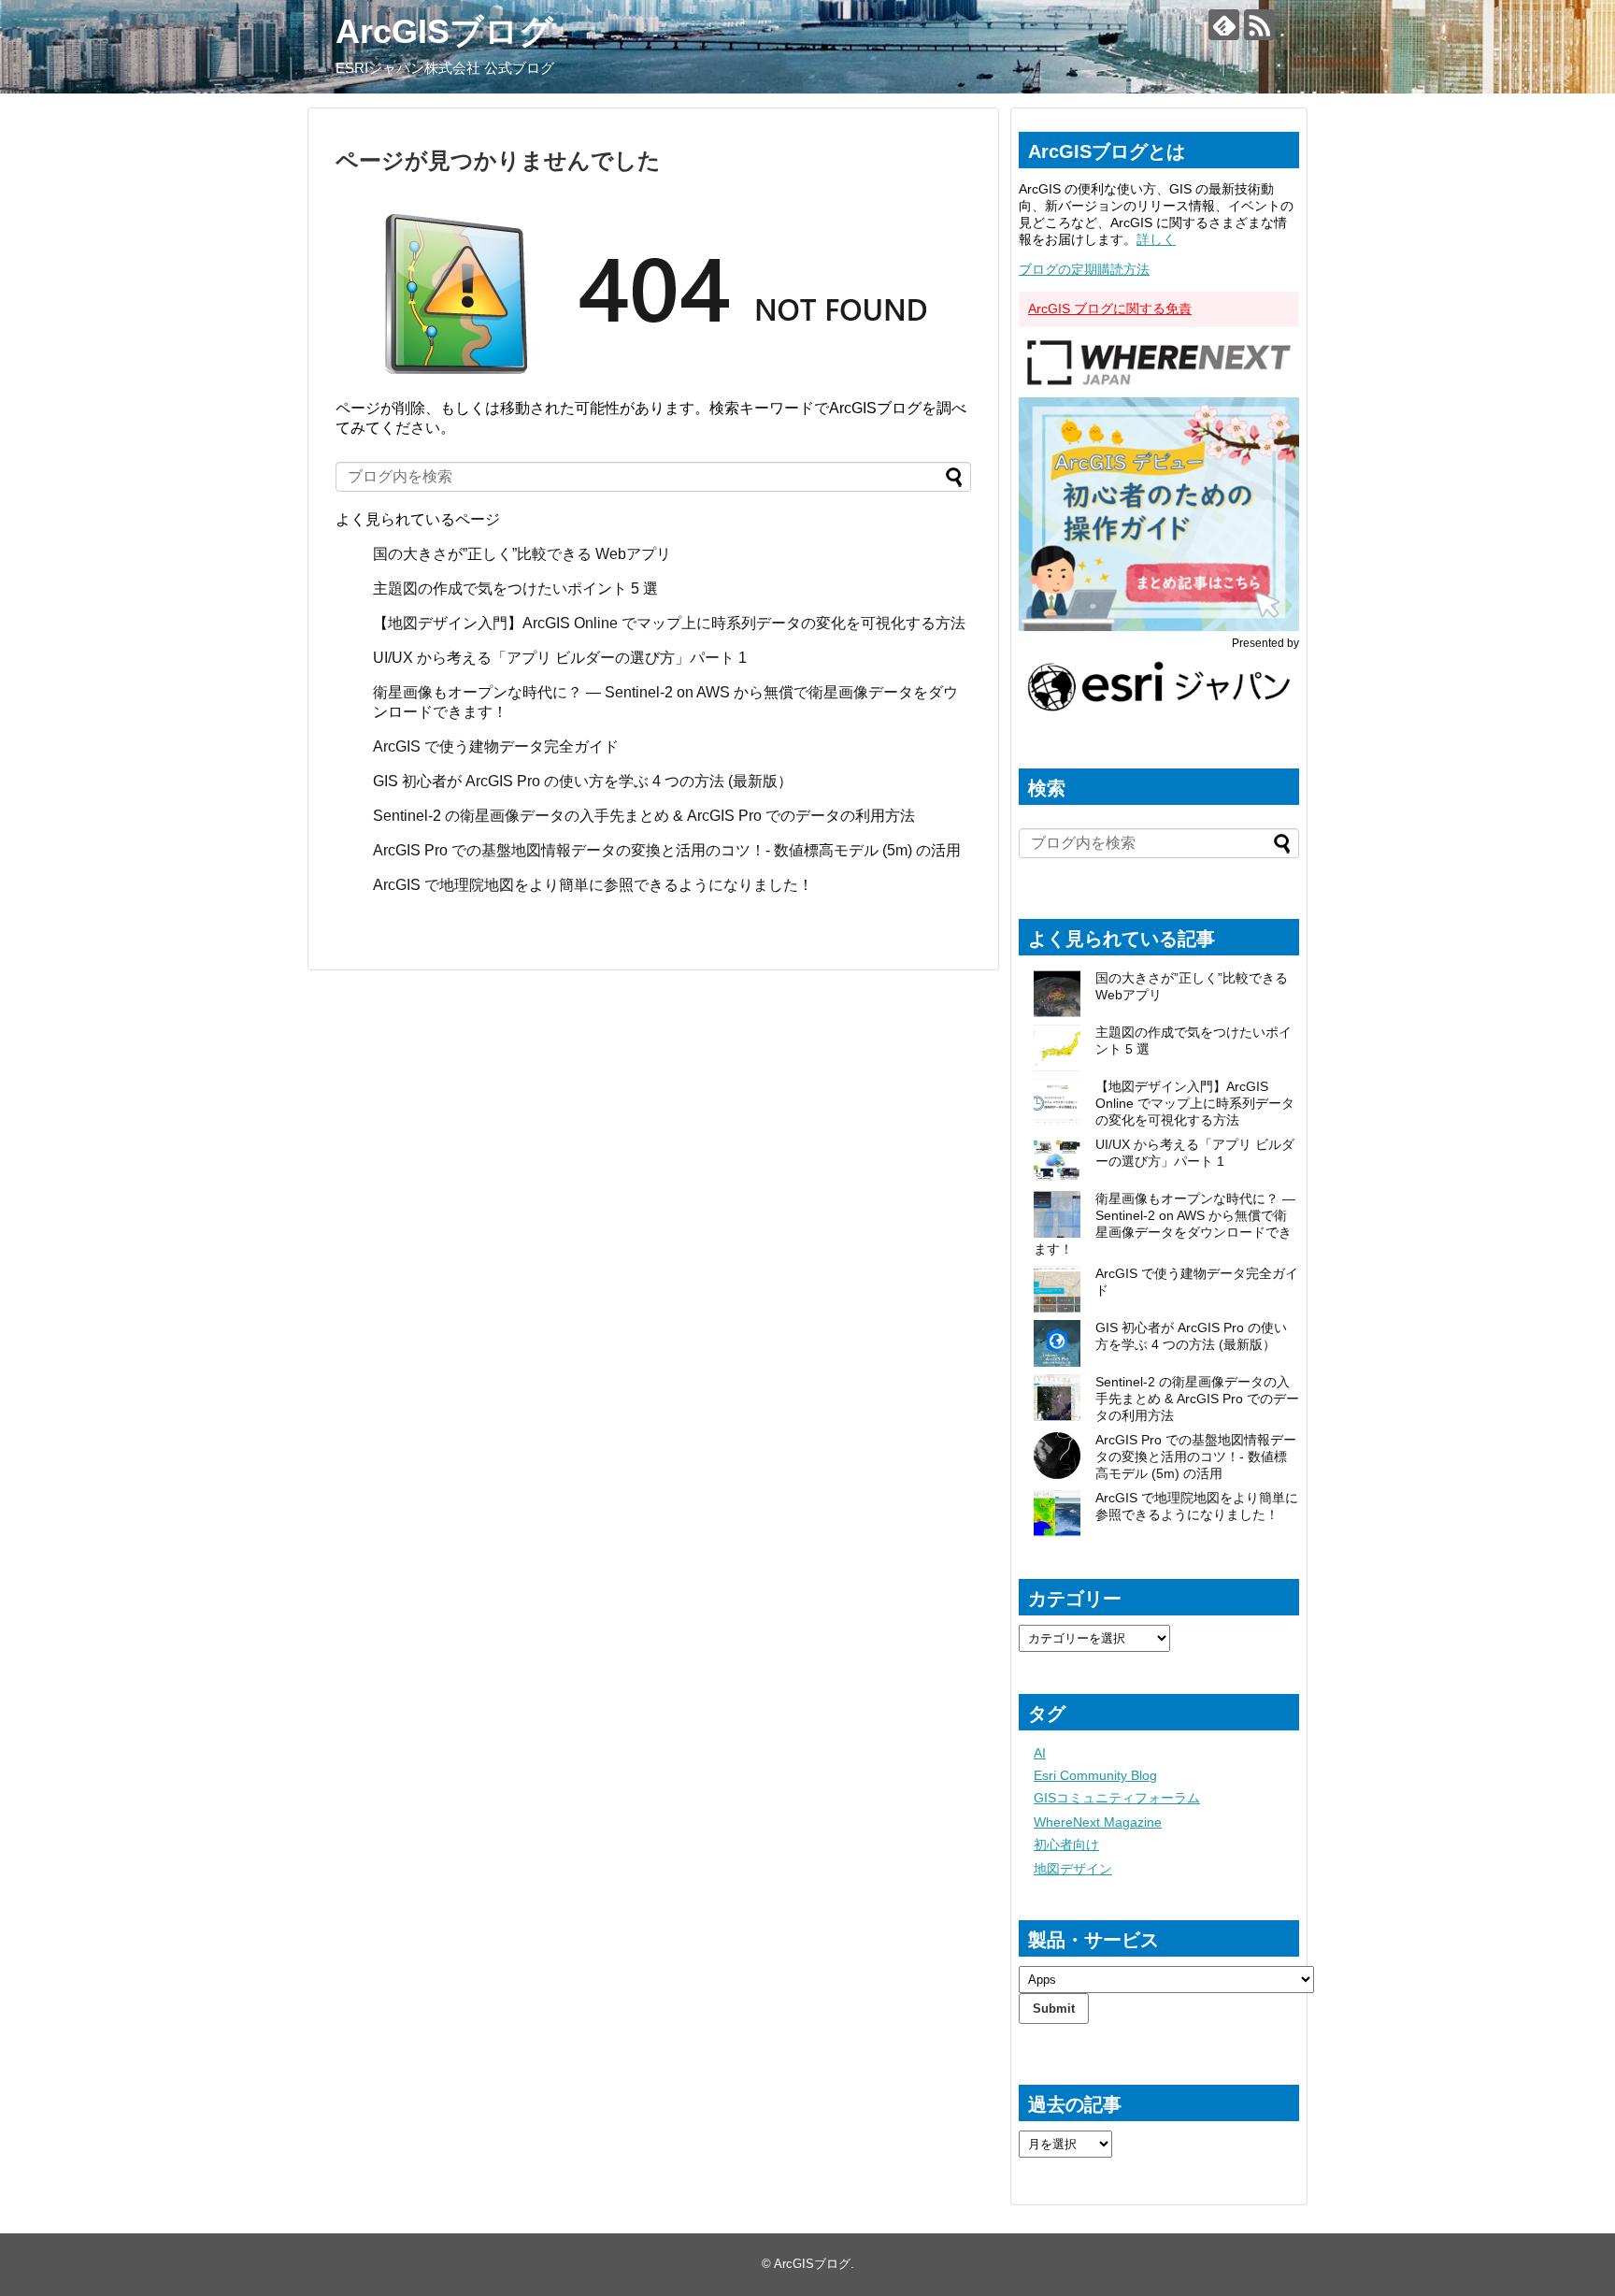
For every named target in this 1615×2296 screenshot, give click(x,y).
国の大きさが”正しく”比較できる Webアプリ (522, 554)
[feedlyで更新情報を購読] (1224, 25)
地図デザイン (1073, 1869)
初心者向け (1066, 1844)
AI (1040, 1753)
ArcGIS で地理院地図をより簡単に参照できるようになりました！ (593, 885)
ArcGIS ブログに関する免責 (1110, 309)
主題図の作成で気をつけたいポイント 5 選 (515, 588)
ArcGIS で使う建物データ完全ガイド (496, 746)
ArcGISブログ (444, 31)
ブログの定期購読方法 (1084, 269)
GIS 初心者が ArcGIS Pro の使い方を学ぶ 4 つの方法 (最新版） (583, 781)
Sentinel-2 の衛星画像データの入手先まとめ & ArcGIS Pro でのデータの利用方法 (644, 816)
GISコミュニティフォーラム (1117, 1798)
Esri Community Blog (1095, 1775)
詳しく (1156, 239)
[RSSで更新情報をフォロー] (1259, 25)
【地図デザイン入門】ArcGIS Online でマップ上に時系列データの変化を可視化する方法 (669, 623)
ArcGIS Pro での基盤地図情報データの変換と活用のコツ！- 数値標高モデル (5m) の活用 (667, 850)
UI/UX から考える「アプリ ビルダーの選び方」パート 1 (560, 658)
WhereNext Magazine (1098, 1822)
